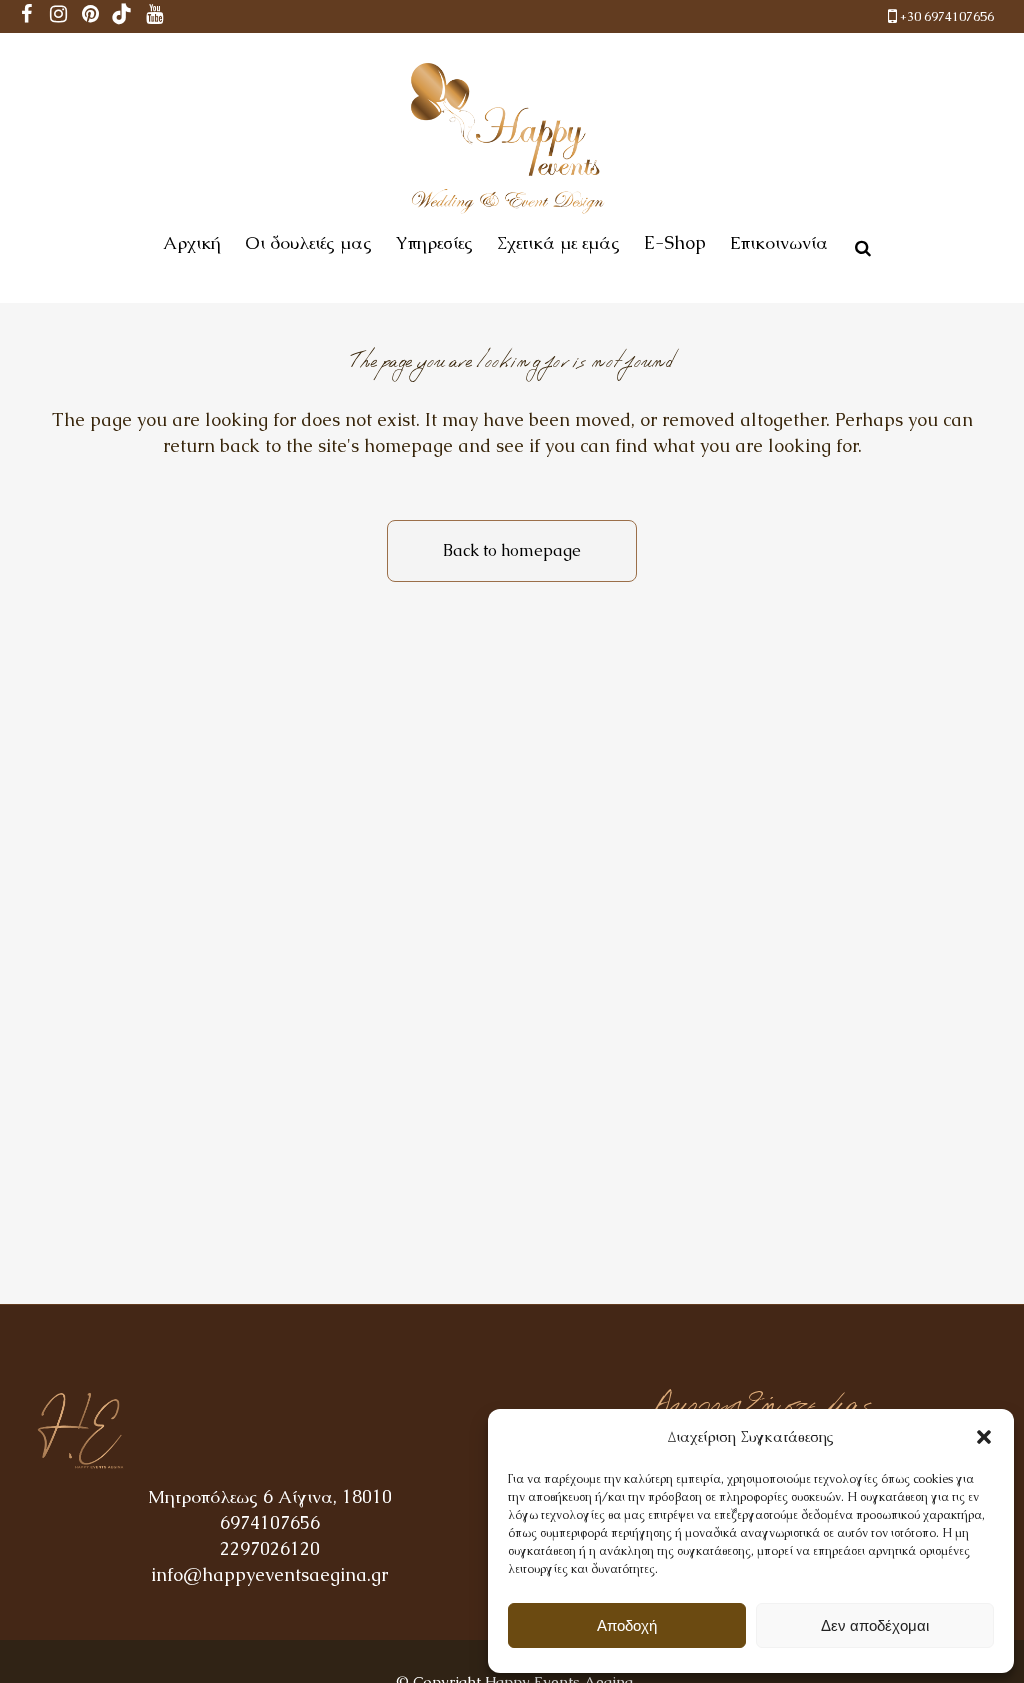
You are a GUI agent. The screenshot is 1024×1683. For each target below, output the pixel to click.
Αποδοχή (627, 1625)
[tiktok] (122, 16)
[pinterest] (90, 16)
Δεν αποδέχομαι (875, 1625)
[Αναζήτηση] (859, 245)
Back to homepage (512, 550)
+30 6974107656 (947, 16)
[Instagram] (58, 16)
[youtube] (154, 16)
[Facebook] (26, 16)
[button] (984, 1437)
